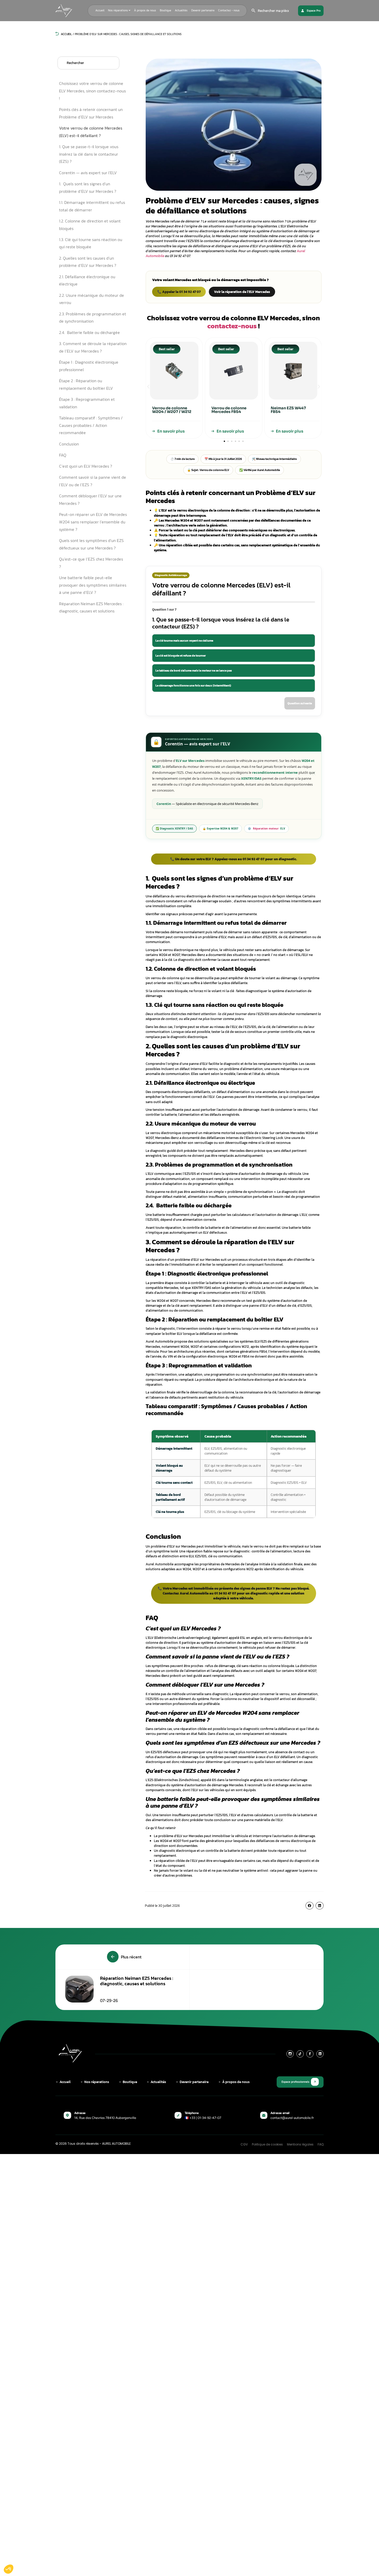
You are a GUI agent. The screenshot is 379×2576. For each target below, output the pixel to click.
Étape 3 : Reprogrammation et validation (87, 403)
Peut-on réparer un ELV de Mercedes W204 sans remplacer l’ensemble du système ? (93, 522)
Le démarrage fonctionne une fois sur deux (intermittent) (193, 685)
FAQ (63, 455)
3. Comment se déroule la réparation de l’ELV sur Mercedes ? (93, 347)
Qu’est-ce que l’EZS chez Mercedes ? (91, 563)
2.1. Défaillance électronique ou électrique (87, 280)
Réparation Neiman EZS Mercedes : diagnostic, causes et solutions (91, 607)
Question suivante (300, 703)
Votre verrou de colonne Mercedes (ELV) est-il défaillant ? (91, 132)
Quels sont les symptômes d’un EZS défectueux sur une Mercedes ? (91, 544)
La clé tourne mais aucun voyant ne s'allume (184, 641)
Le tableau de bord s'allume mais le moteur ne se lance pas (194, 671)
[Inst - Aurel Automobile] (290, 2054)
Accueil (66, 34)
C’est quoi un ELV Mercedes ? (86, 466)
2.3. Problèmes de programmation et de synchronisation (93, 318)
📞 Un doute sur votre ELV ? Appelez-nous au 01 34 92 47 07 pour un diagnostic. (234, 859)
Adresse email (280, 2113)
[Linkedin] (320, 2054)
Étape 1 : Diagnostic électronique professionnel (89, 366)
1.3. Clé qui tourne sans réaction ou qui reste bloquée (91, 243)
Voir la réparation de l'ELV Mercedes (242, 292)
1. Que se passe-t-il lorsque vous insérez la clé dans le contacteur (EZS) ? (89, 154)
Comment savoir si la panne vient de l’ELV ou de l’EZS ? (93, 481)
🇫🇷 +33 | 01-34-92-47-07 (203, 2118)
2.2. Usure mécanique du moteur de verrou (92, 299)
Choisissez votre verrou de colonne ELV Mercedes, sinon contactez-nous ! (92, 91)
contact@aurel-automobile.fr (292, 2118)
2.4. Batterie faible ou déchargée (89, 332)
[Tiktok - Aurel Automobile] (300, 2054)
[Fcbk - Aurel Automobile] (310, 2054)
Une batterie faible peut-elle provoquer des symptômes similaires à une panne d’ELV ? (93, 585)
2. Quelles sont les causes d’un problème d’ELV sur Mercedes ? (88, 262)
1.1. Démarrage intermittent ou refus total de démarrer (92, 206)
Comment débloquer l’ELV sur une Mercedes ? (90, 500)
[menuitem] (119, 11)
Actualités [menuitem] (181, 10)
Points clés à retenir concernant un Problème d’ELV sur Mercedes (91, 113)
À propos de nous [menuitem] (145, 10)
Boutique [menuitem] (166, 10)
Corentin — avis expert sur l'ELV (88, 173)
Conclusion (69, 444)
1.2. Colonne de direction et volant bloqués (90, 225)
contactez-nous (232, 326)
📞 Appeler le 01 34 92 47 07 (179, 292)
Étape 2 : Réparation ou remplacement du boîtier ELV (86, 384)
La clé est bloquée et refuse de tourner (181, 656)
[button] (148, 387)
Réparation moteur (266, 828)
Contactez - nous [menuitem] (229, 10)
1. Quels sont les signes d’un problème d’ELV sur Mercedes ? (88, 188)
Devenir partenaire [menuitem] (203, 10)
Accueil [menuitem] (100, 10)
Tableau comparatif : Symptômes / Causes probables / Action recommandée (91, 425)
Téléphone (192, 2113)
